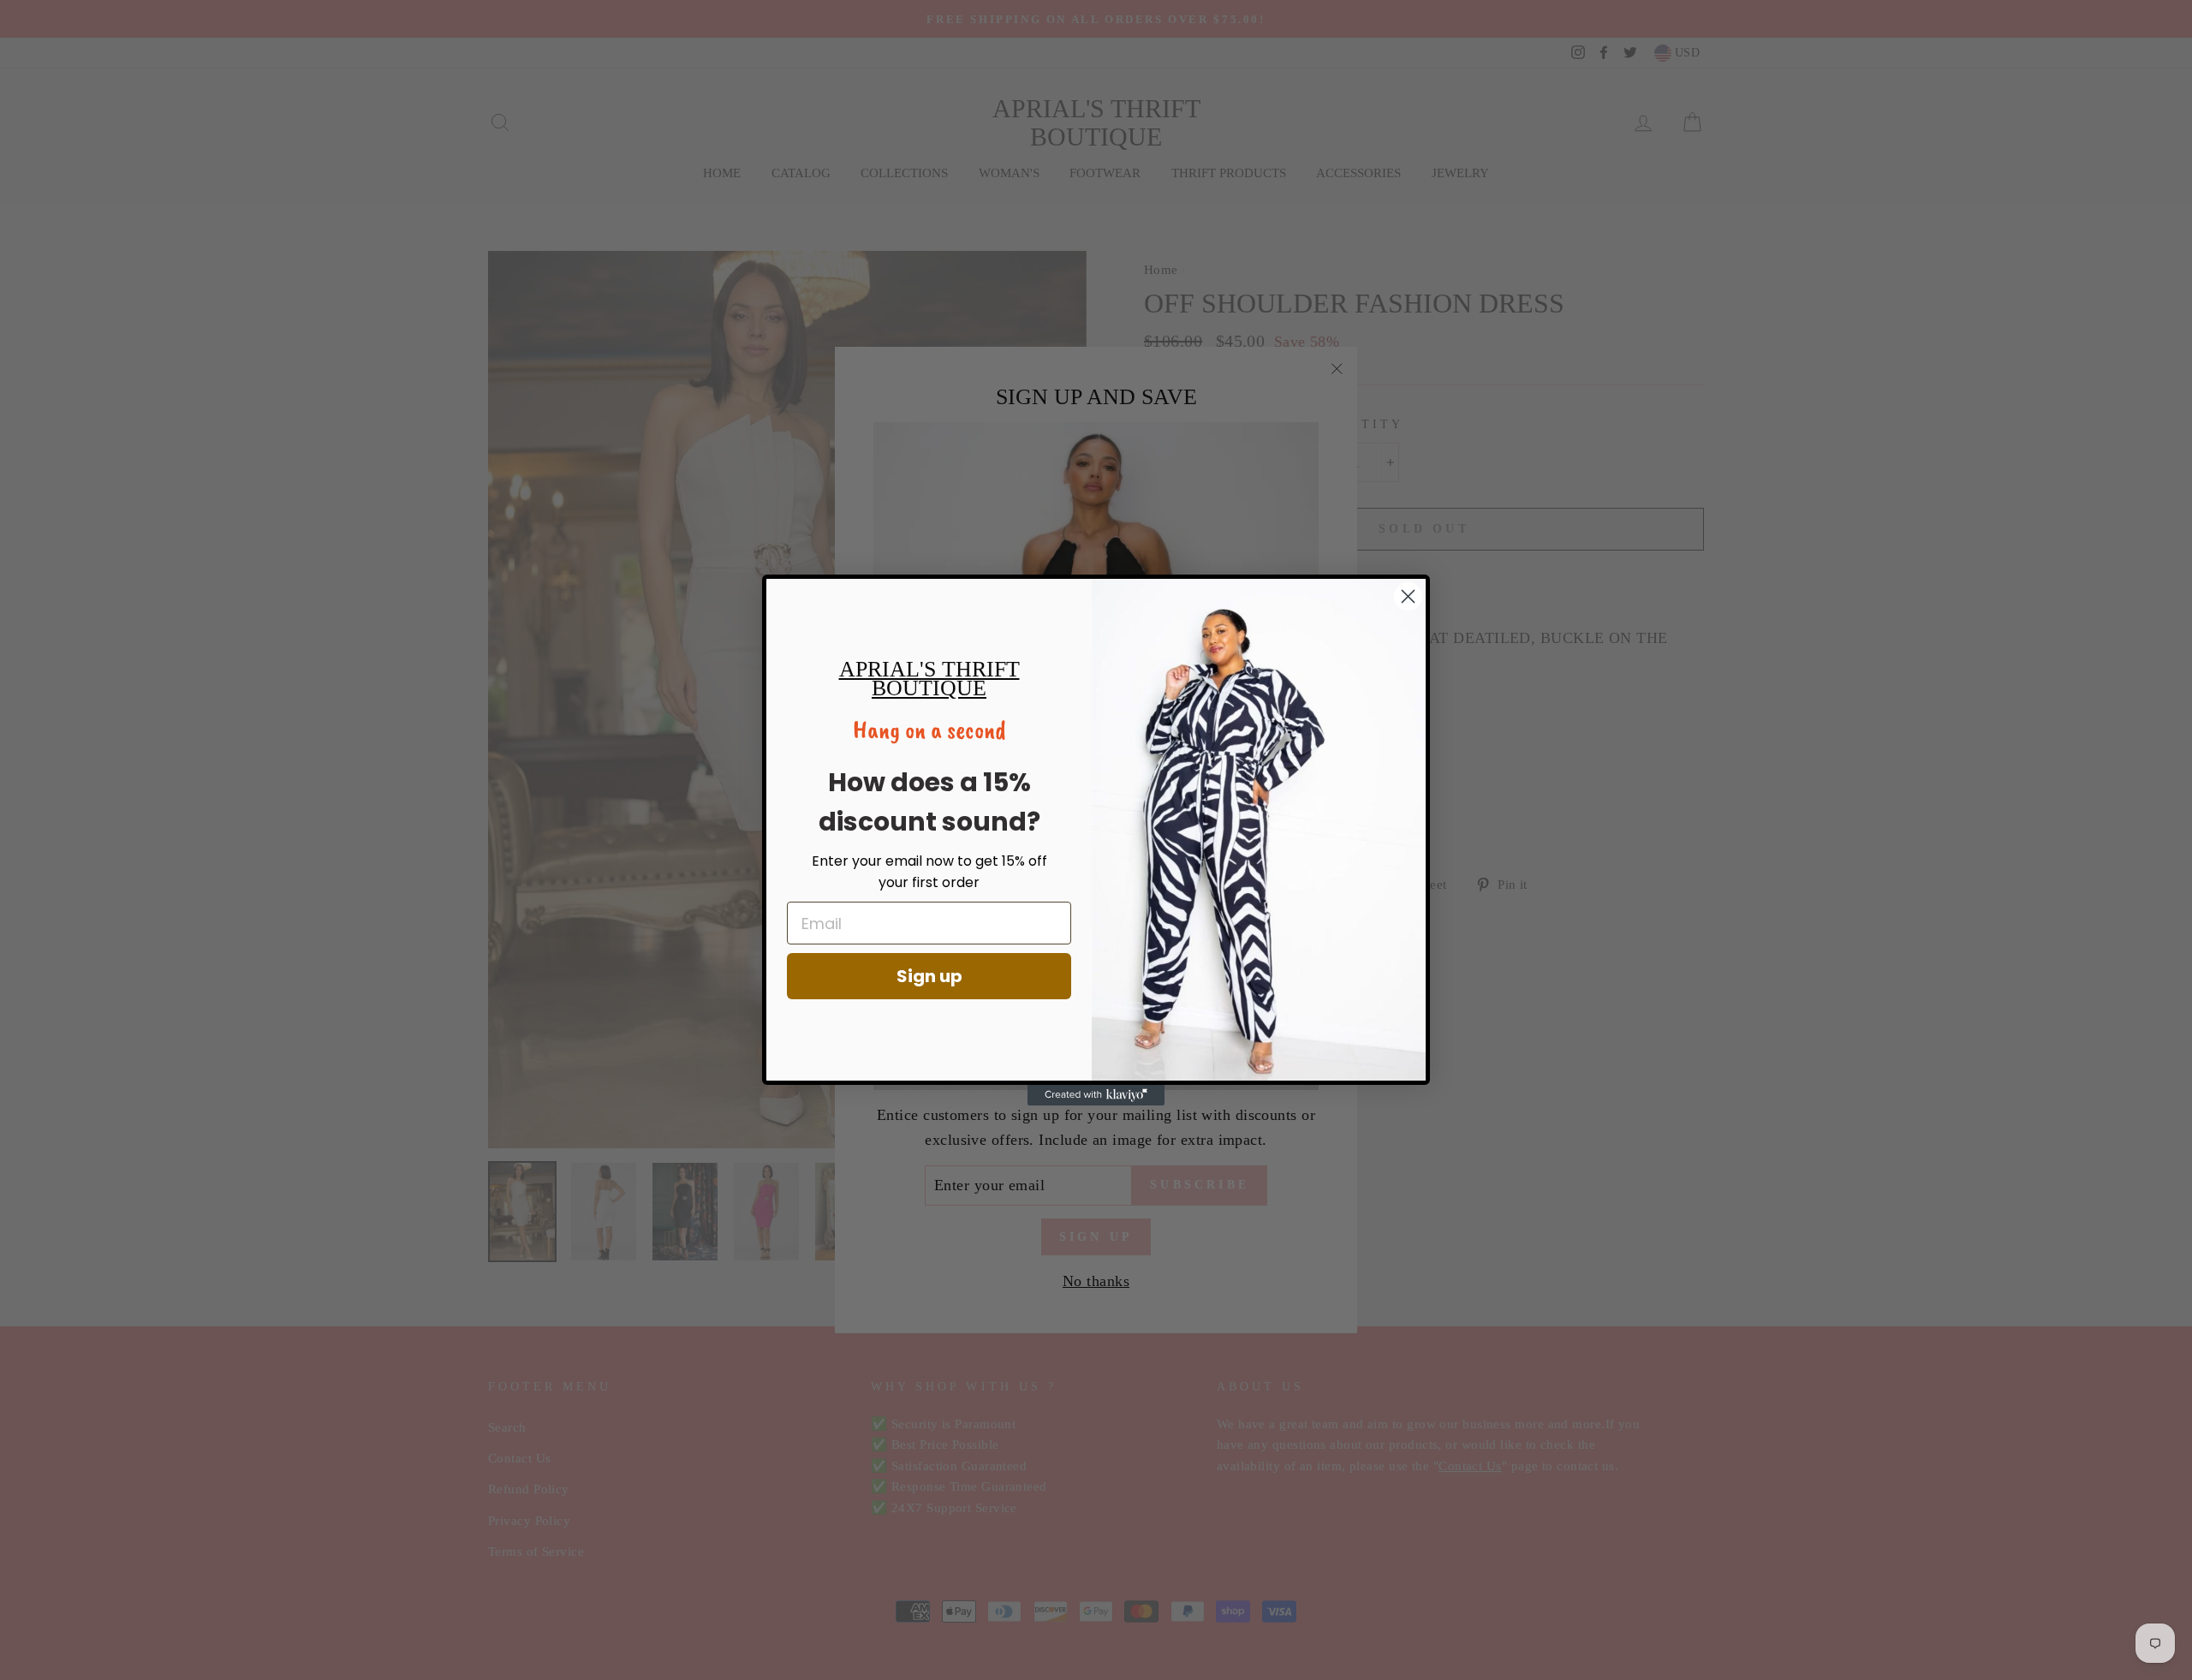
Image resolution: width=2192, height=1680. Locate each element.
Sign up (929, 976)
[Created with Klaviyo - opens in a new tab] (1096, 1095)
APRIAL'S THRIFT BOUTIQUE (929, 679)
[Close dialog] (1408, 596)
